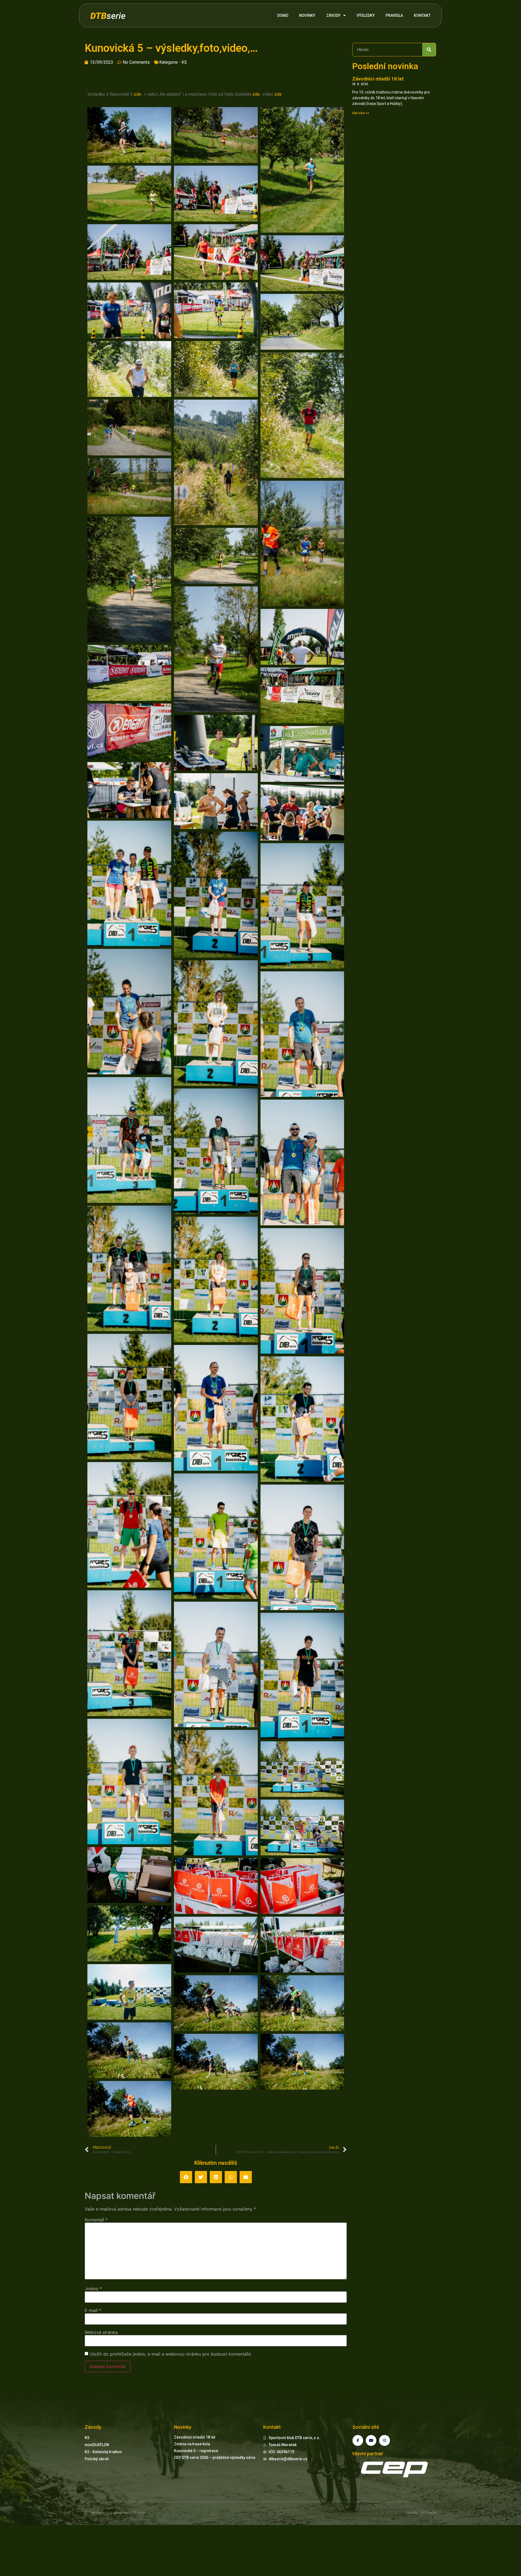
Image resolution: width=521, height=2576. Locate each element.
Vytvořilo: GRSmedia (421, 2513)
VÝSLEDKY (366, 15)
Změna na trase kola (192, 2444)
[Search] (429, 50)
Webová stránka (101, 2332)
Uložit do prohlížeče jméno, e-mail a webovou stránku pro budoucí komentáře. (171, 2354)
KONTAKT (422, 15)
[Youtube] (371, 2440)
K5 (184, 62)
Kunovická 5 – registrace (196, 2451)
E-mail (93, 2310)
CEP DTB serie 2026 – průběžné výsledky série (215, 2458)
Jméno (93, 2289)
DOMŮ (283, 15)
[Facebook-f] (358, 2440)
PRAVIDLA (394, 15)
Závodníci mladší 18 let (378, 79)
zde (137, 94)
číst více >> (361, 113)
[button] (186, 2177)
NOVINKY (307, 15)
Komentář (96, 2220)
